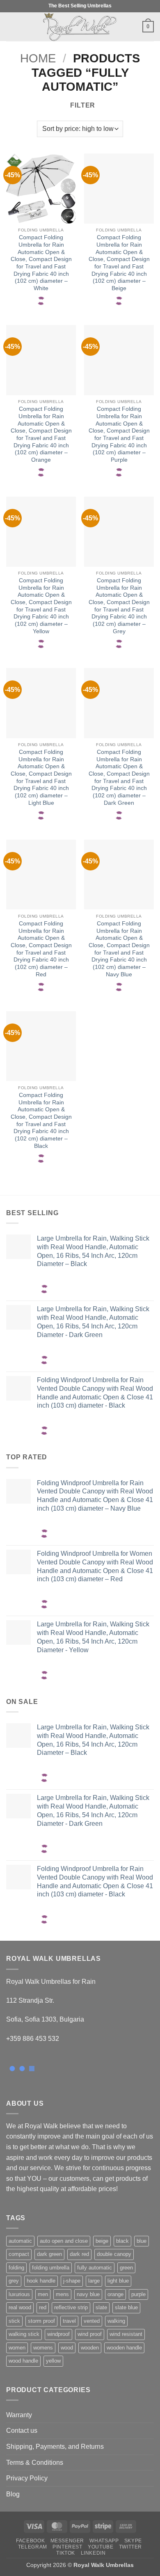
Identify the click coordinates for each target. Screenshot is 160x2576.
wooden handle (124, 2348)
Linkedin (93, 2553)
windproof (58, 2334)
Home (38, 58)
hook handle (41, 2281)
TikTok (66, 2553)
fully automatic (95, 2268)
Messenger (67, 2541)
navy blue (88, 2294)
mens (62, 2294)
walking (116, 2321)
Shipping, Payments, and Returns (55, 2447)
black (122, 2241)
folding (16, 2268)
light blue (118, 2281)
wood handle (23, 2361)
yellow (53, 2361)
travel (69, 2321)
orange (115, 2294)
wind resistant (126, 2334)
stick (14, 2321)
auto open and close (64, 2241)
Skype (133, 2541)
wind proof (90, 2334)
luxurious (19, 2294)
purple (138, 2294)
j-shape (72, 2281)
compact (19, 2254)
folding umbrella (51, 2268)
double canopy (114, 2254)
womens (43, 2348)
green (126, 2268)
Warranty (19, 2415)
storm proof (41, 2321)
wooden (90, 2348)
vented (92, 2321)
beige (102, 2241)
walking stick (24, 2334)
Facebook (30, 2541)
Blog (13, 2494)
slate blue (126, 2307)
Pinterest (67, 2547)
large (94, 2281)
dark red (79, 2254)
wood (67, 2348)
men (43, 2294)
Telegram (33, 2547)
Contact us (22, 2431)
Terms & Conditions (35, 2463)
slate (101, 2307)
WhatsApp (104, 2541)
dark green (49, 2254)
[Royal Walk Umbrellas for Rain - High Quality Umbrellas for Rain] (80, 27)
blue (142, 2241)
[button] (11, 26)
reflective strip (71, 2307)
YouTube (101, 2547)
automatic (20, 2241)
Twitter (130, 2547)
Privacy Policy (27, 2478)
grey (14, 2281)
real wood (20, 2307)
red (43, 2307)
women (17, 2348)
